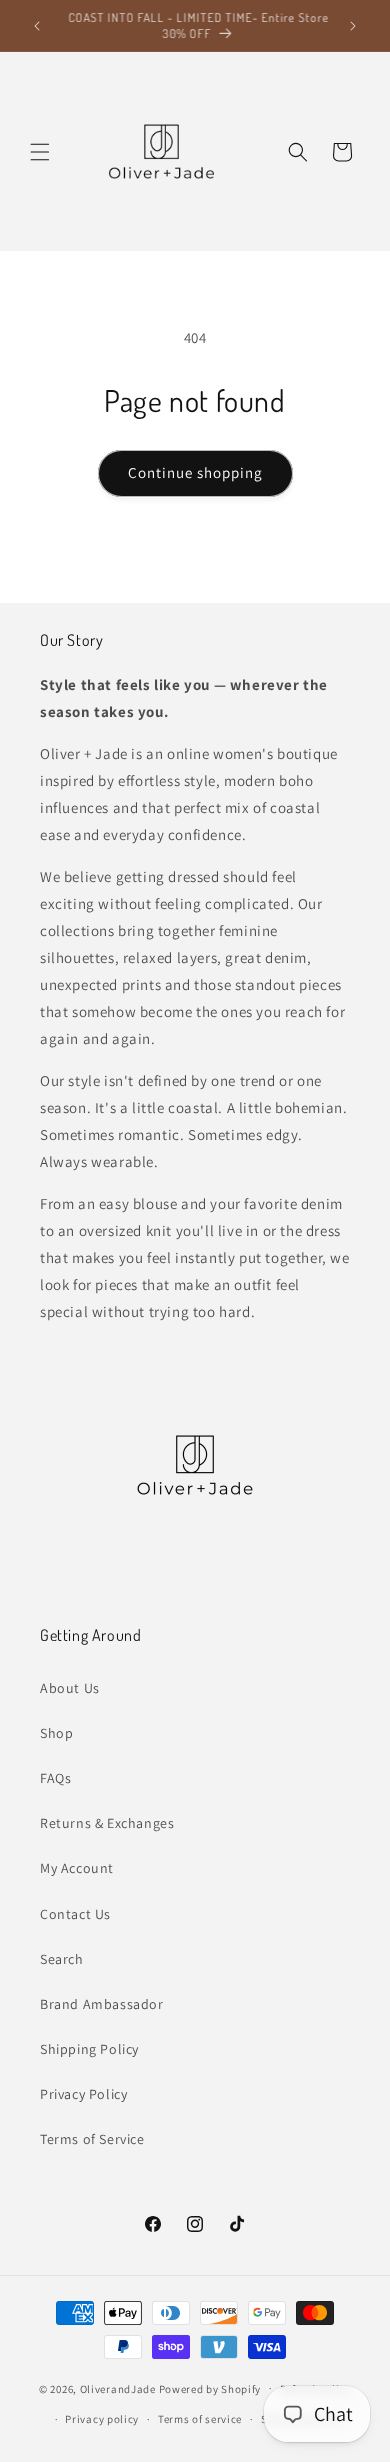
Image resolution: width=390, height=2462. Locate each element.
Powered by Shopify (210, 2388)
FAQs (55, 1778)
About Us (70, 1688)
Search (62, 1959)
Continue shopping (195, 472)
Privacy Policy (83, 2094)
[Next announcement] (353, 26)
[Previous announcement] (37, 26)
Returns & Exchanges (107, 1823)
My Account (77, 1868)
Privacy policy (102, 2419)
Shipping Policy (89, 2049)
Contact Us (75, 1914)
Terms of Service (92, 2139)
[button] (40, 152)
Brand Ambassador (102, 2004)
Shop (56, 1733)
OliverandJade (118, 2388)
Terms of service (200, 2419)
